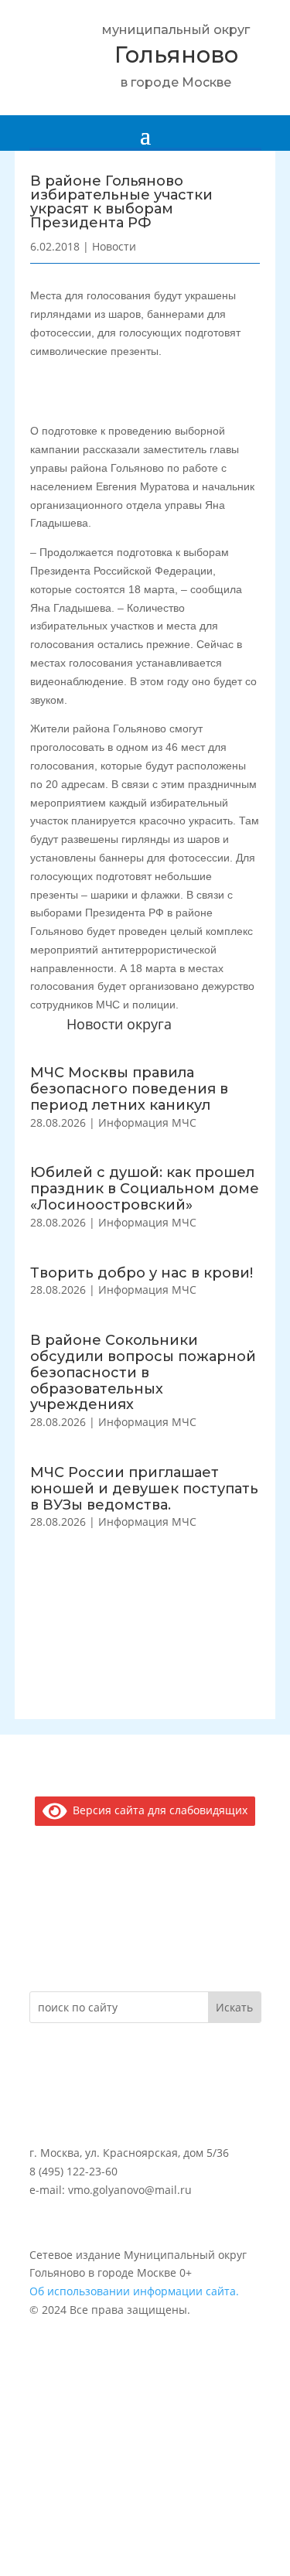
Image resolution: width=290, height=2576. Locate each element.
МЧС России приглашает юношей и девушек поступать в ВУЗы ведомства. (144, 1489)
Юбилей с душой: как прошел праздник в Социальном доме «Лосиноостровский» (145, 1189)
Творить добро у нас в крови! (142, 1273)
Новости (114, 246)
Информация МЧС (147, 1123)
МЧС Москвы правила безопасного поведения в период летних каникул (129, 1089)
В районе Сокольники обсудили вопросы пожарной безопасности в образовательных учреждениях (143, 1372)
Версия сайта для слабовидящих (157, 1810)
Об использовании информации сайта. (134, 2291)
